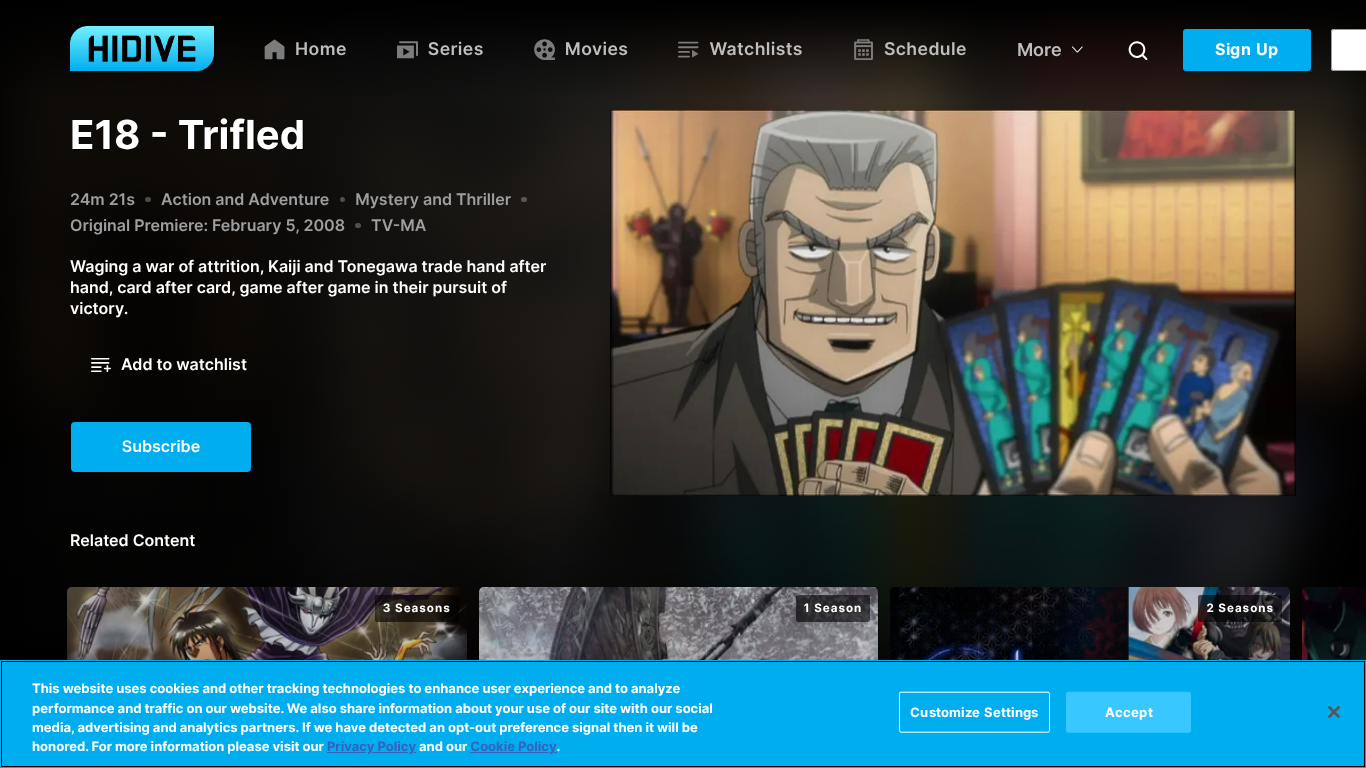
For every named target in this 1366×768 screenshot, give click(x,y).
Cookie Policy (513, 747)
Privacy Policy (371, 747)
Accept (1129, 712)
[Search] (1138, 50)
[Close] (1334, 712)
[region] (683, 714)
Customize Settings (974, 712)
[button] (169, 365)
